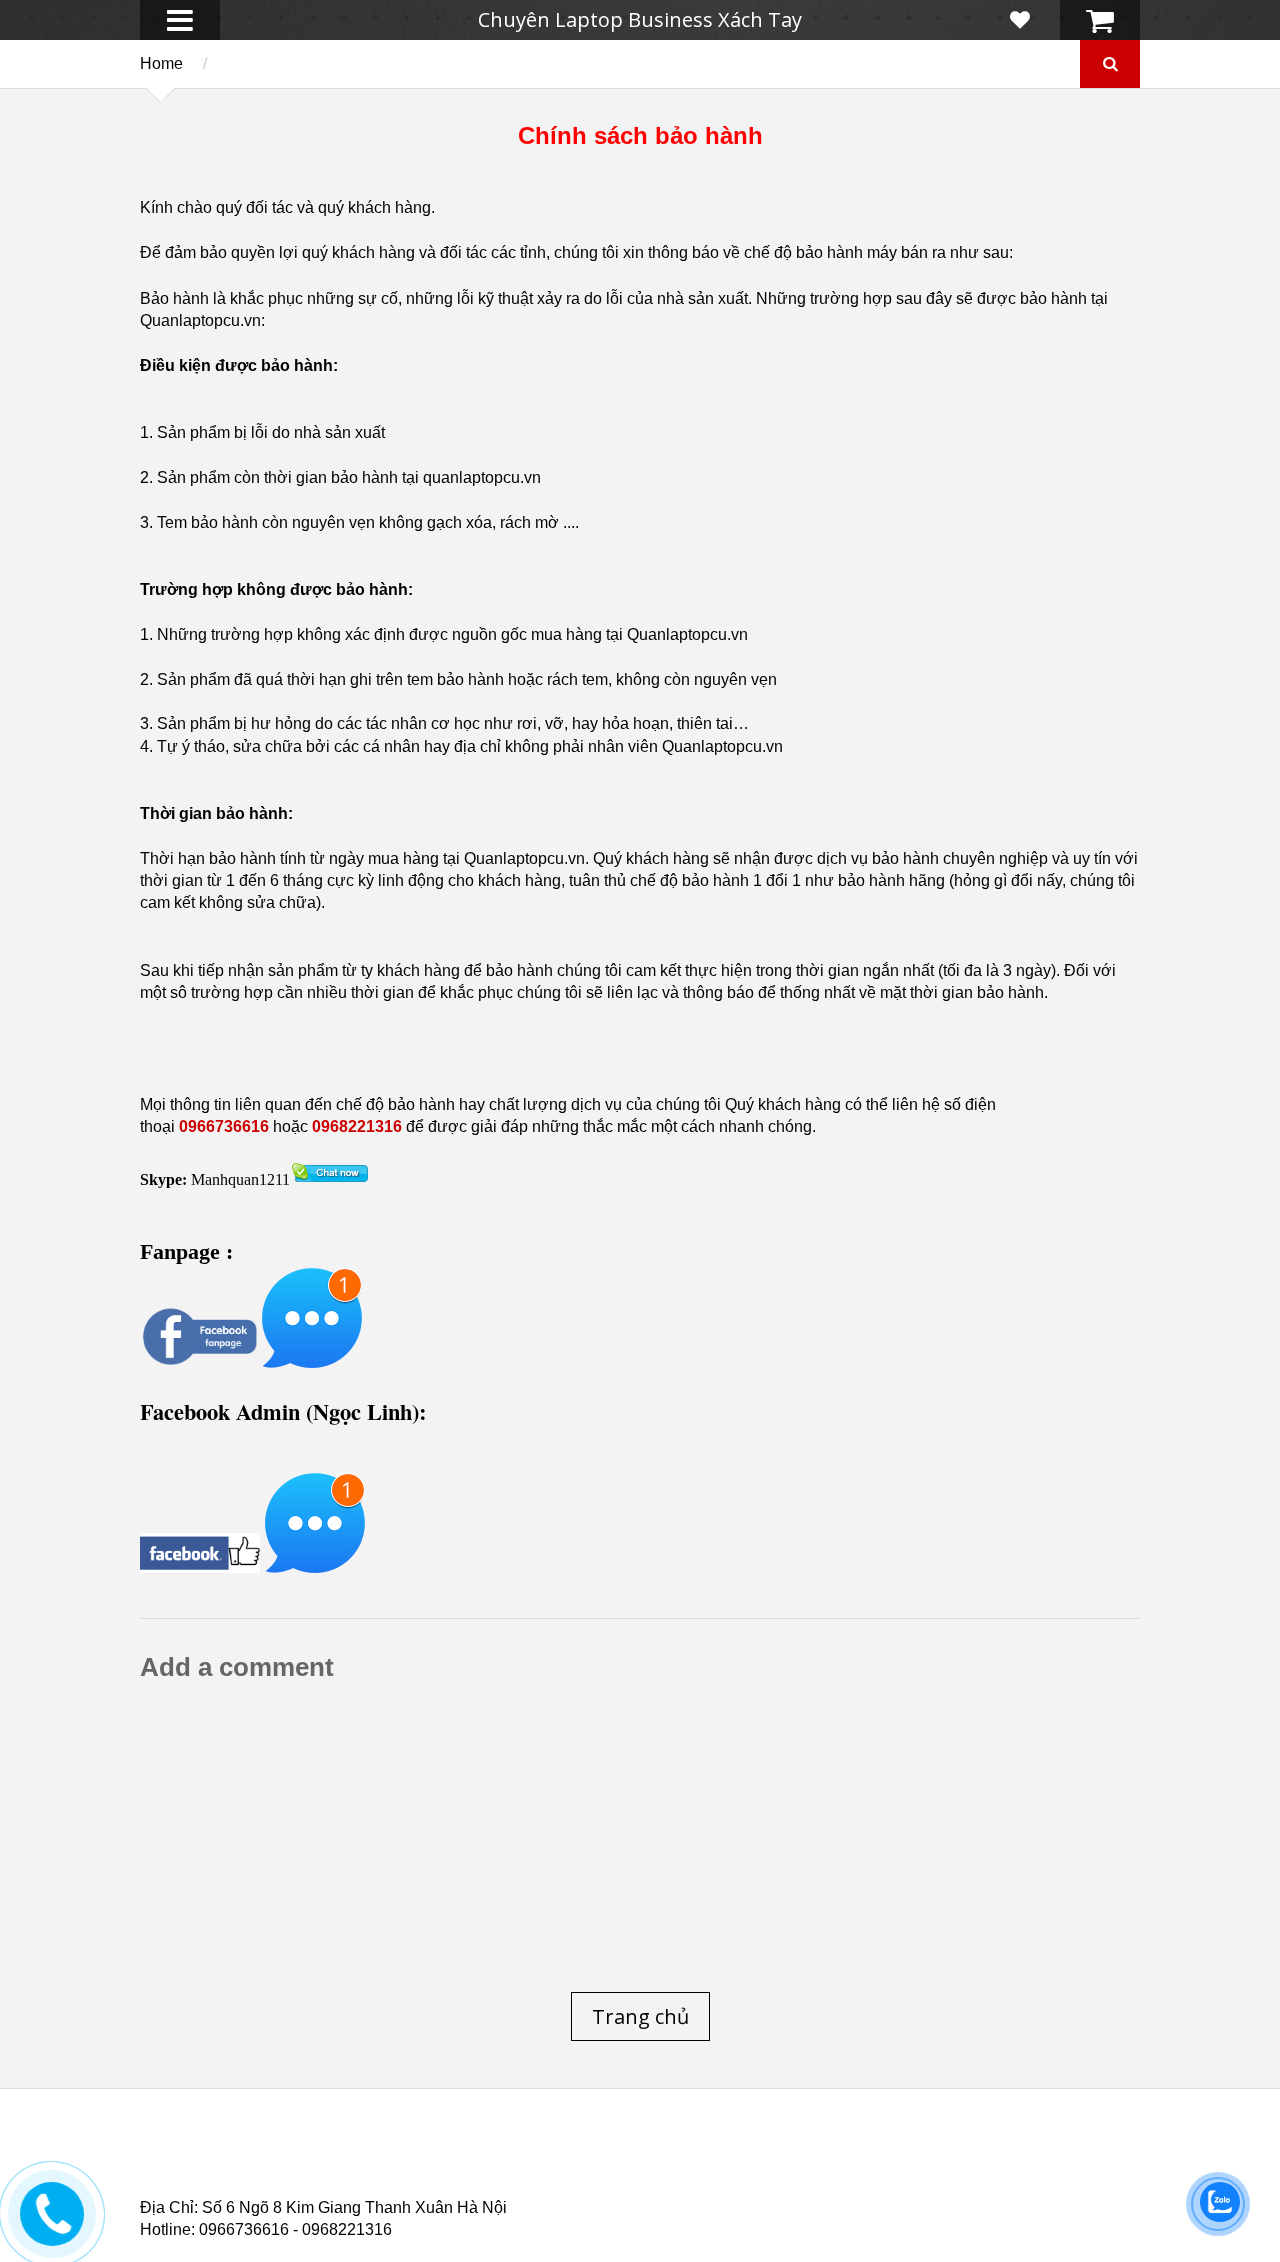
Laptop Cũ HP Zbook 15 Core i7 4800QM (555, 2179)
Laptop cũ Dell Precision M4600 (721, 2167)
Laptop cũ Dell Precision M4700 (979, 2167)
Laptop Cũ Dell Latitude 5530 (318, 2191)
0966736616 (224, 1126)
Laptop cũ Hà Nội (940, 2155)
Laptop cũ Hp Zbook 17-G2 (810, 2179)
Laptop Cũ (804, 2155)
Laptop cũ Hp (302, 2155)
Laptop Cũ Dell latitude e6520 (561, 2191)
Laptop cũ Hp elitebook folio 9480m (450, 2167)
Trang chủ (176, 2155)
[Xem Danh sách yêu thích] (1020, 20)
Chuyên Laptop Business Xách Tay (640, 19)
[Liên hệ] (55, 2227)
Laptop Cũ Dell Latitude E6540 (283, 2179)
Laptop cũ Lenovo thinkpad (632, 2155)
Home (161, 63)
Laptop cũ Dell (443, 2155)
